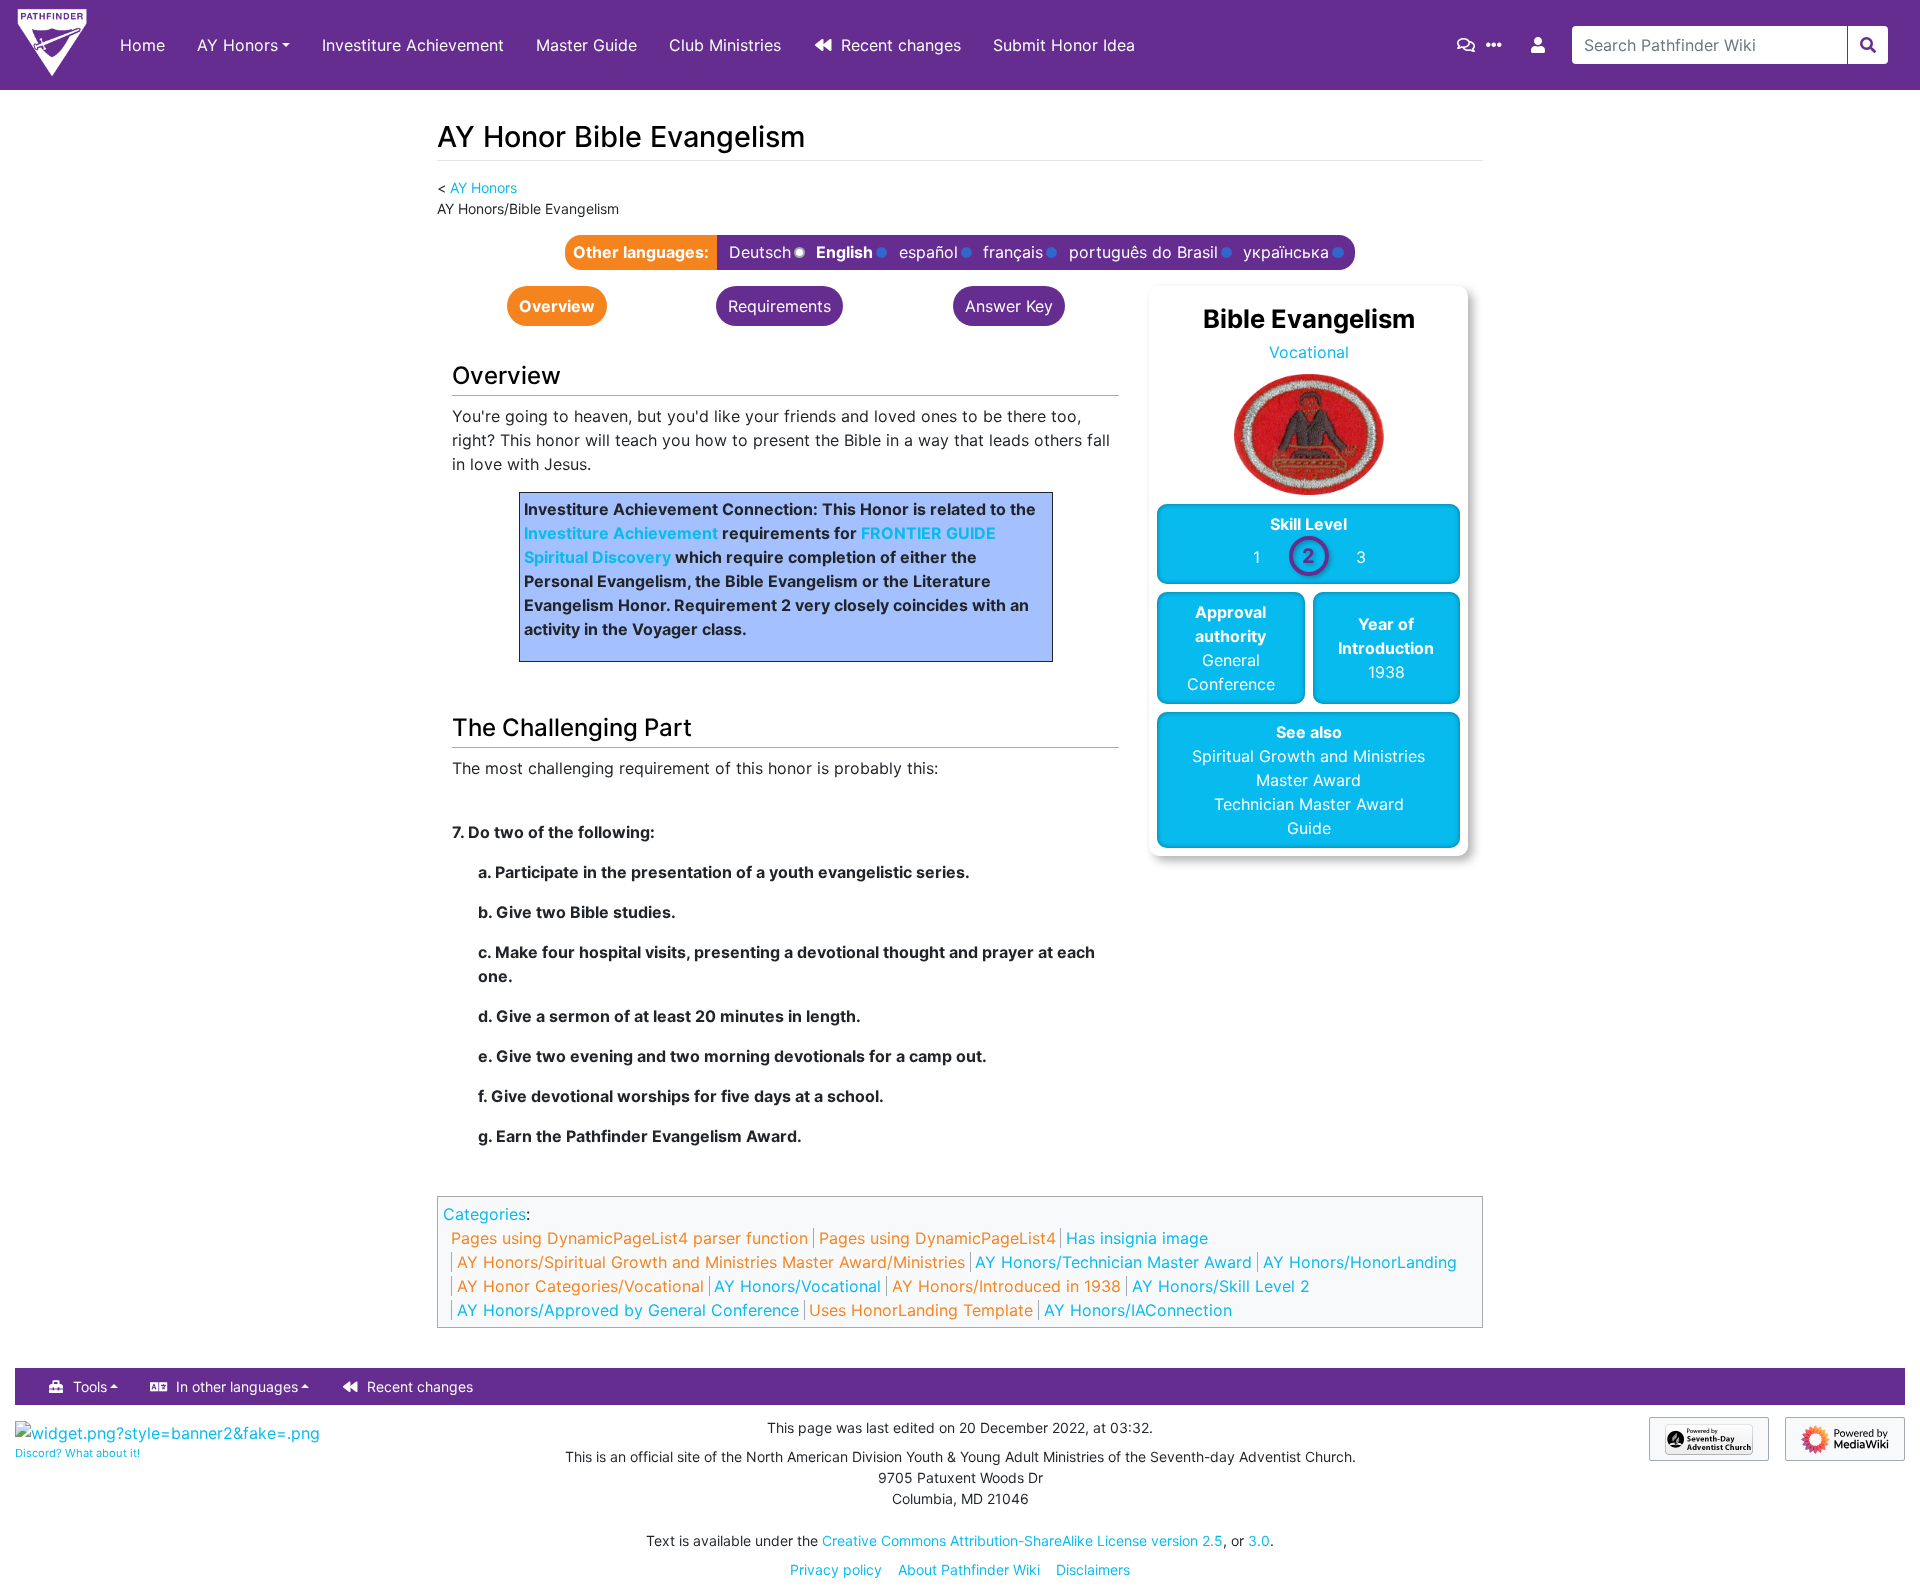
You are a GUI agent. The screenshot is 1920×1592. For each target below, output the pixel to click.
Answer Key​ (1009, 306)
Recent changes (901, 45)
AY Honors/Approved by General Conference (628, 1310)
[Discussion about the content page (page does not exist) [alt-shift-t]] (1470, 45)
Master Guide (586, 45)
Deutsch (760, 252)
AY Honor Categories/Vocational (580, 1286)
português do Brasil (1143, 252)
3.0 (1259, 1540)
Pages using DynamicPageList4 (937, 1238)
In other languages (237, 1386)
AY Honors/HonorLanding (1360, 1262)
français (1013, 252)
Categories (484, 1214)
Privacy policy (836, 1569)
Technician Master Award (1309, 804)
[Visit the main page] (52, 45)
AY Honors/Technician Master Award (1113, 1262)
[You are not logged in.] (1542, 45)
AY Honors (237, 45)
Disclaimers (1093, 1569)
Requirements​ (779, 306)
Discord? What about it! (77, 1453)
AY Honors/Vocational (797, 1286)
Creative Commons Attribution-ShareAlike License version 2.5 (1022, 1540)
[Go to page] (1867, 45)
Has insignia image (1137, 1238)
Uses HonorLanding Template (921, 1310)
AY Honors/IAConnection (1138, 1310)
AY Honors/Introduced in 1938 (1006, 1286)
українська (1286, 252)
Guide (1309, 828)
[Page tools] (1498, 45)
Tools (90, 1386)
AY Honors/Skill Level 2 (1221, 1286)
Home (142, 45)
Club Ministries (725, 45)
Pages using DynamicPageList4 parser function (629, 1238)
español (928, 252)
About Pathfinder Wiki (969, 1569)
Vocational (1309, 352)
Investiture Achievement (413, 45)
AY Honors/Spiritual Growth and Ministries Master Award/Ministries (711, 1262)
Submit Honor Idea (1064, 45)
